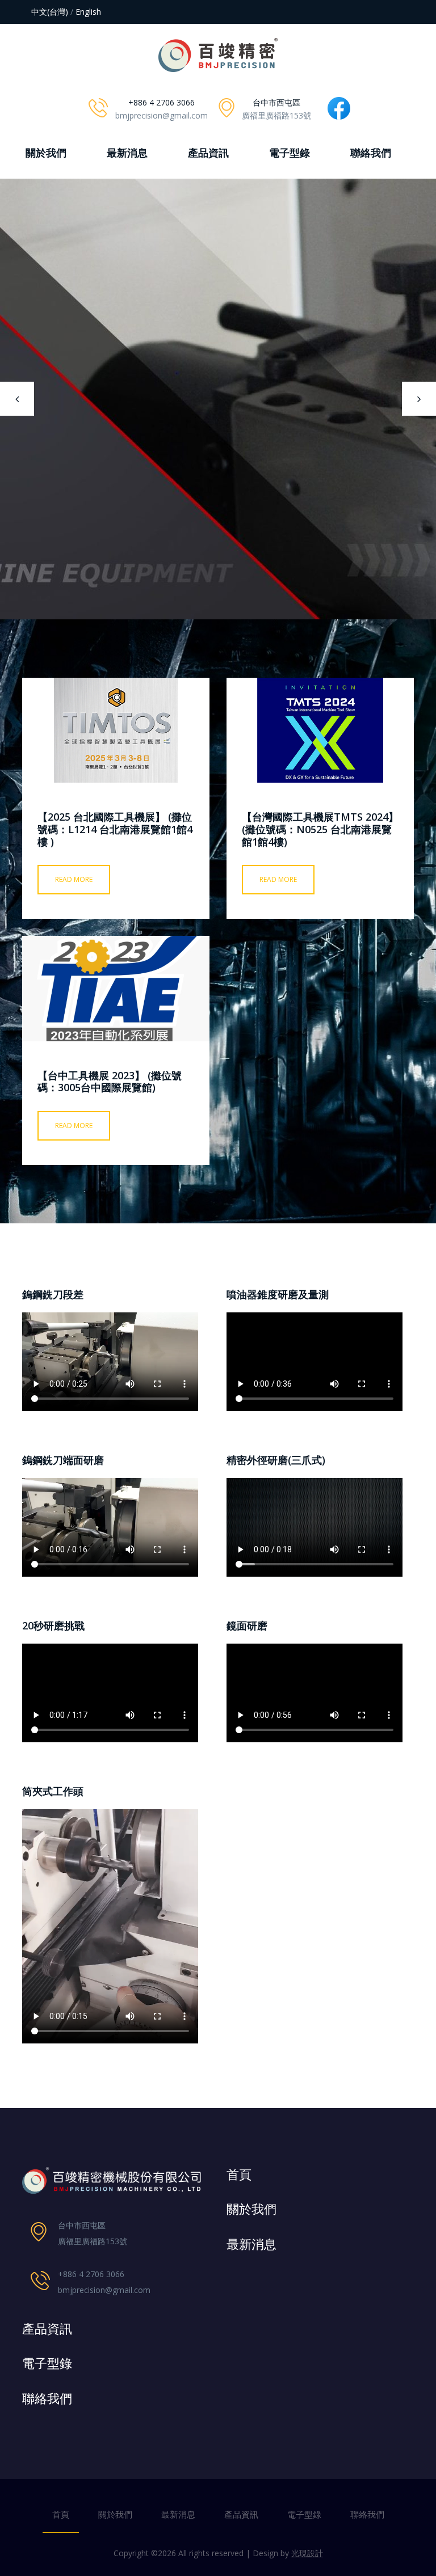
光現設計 (307, 2553)
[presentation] (17, 399)
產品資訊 (208, 153)
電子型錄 (290, 153)
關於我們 (46, 153)
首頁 (61, 2514)
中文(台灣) (50, 12)
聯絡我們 (371, 153)
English (88, 12)
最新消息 (127, 153)
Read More (74, 879)
